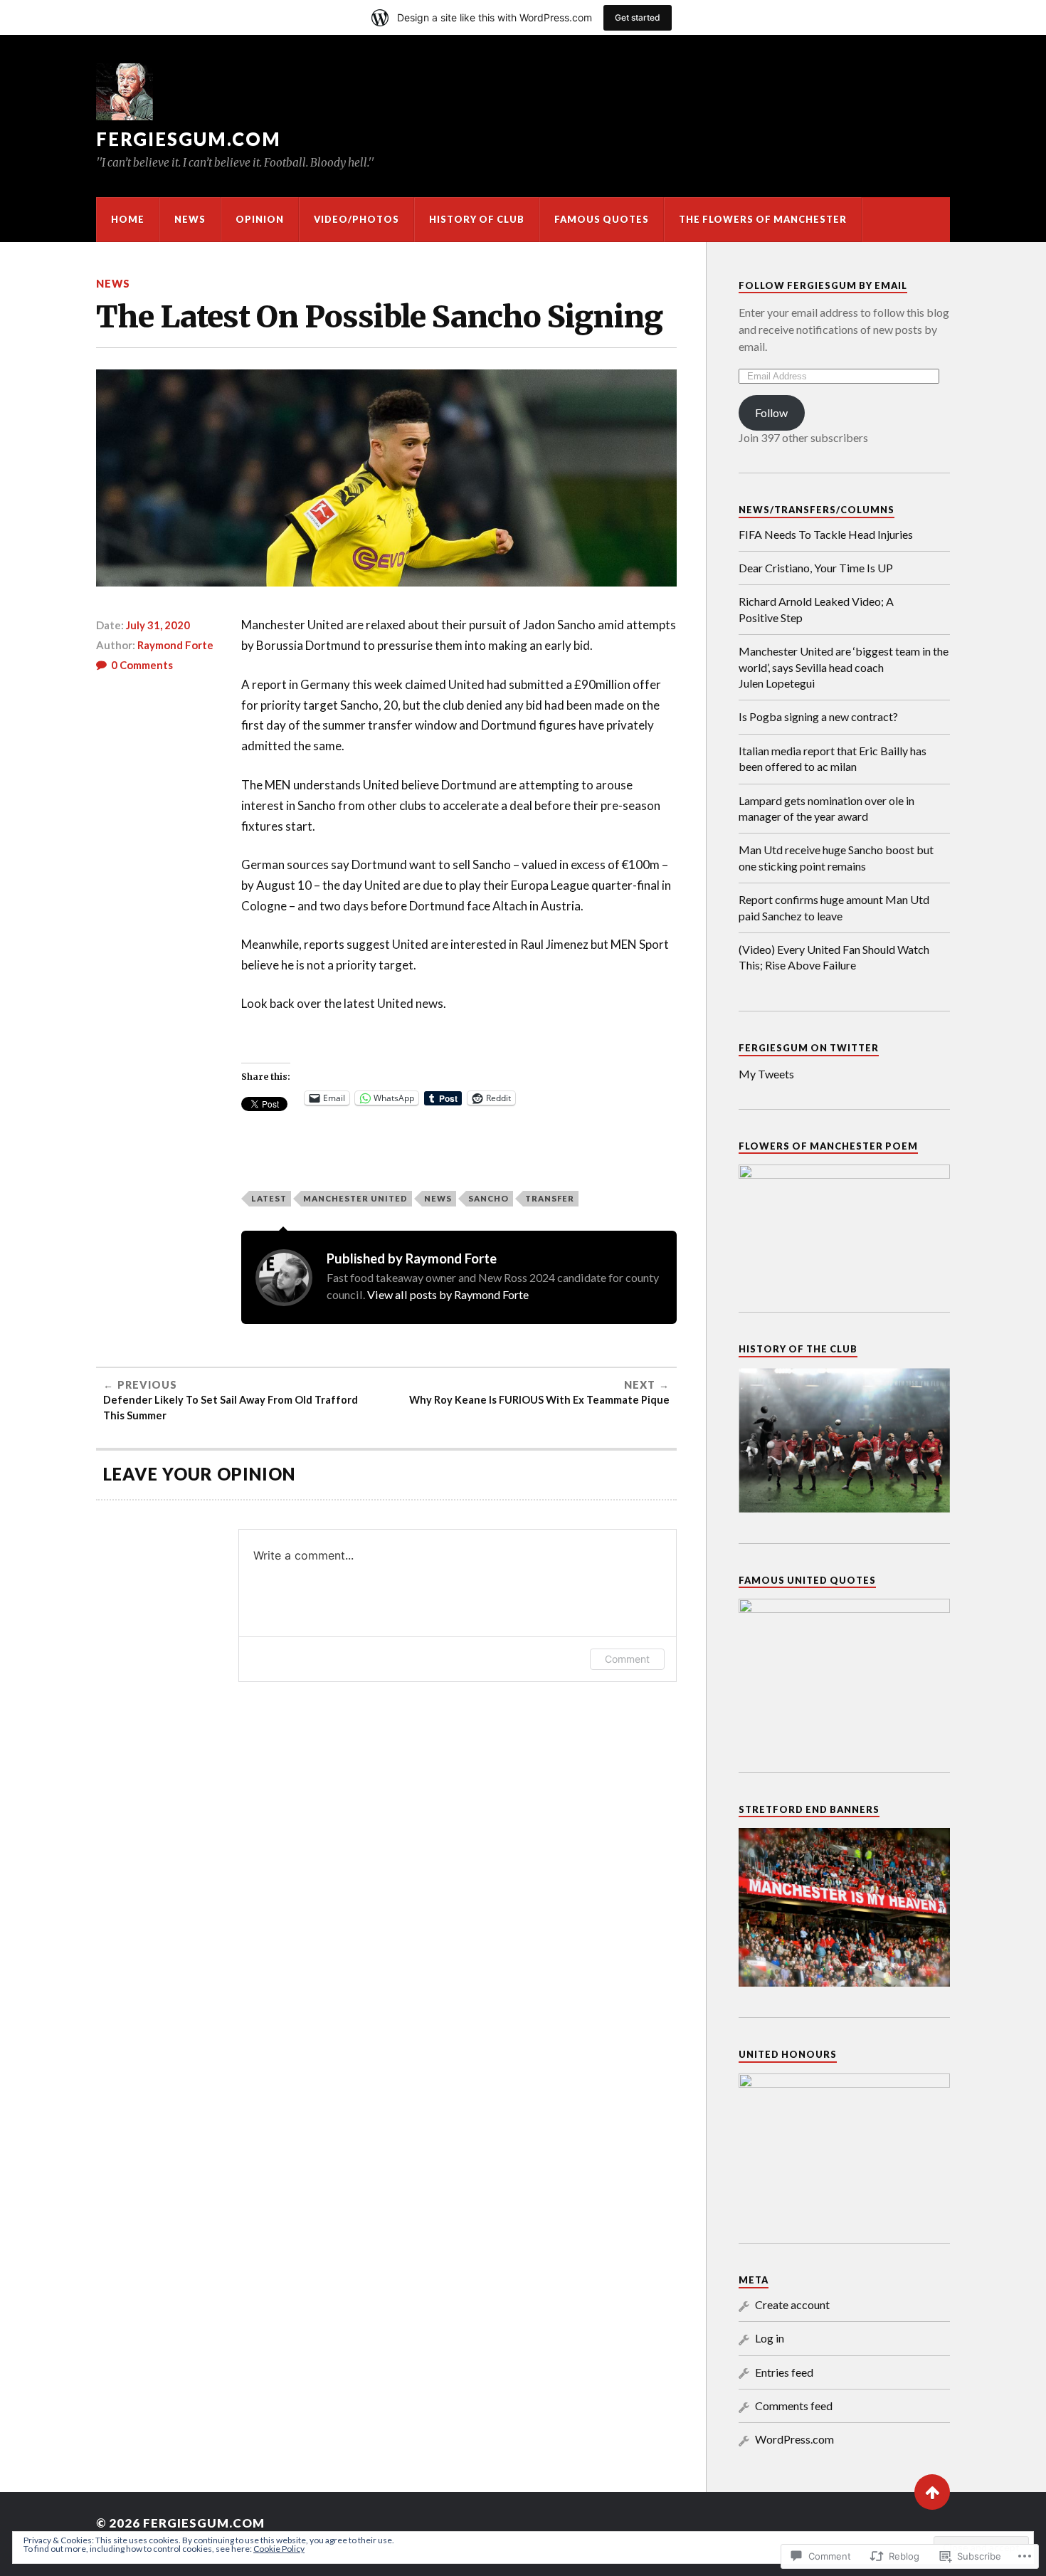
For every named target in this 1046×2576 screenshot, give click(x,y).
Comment (627, 1659)
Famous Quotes (602, 219)
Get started (638, 17)
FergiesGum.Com (189, 139)
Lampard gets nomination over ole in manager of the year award (826, 808)
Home (128, 219)
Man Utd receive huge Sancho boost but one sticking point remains (836, 857)
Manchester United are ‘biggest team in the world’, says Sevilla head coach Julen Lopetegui (844, 667)
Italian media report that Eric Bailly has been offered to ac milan (833, 758)
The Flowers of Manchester (763, 219)
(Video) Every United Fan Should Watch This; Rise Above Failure (834, 957)
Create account (792, 2304)
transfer (550, 1198)
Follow (771, 412)
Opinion (260, 219)
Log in (770, 2338)
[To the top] (932, 2492)
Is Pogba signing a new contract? (818, 716)
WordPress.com (794, 2439)
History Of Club (477, 219)
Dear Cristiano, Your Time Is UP (816, 568)
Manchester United (355, 1198)
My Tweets (766, 1074)
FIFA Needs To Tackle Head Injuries (826, 534)
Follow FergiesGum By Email (823, 285)
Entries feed (784, 2372)
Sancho (488, 1198)
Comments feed (794, 2406)
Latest (269, 1198)
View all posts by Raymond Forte (448, 1294)
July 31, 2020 (158, 625)
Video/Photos (356, 219)
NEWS (190, 219)
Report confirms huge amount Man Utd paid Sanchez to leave (834, 907)
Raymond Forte (175, 645)
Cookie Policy (279, 2549)
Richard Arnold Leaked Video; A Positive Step (816, 609)
